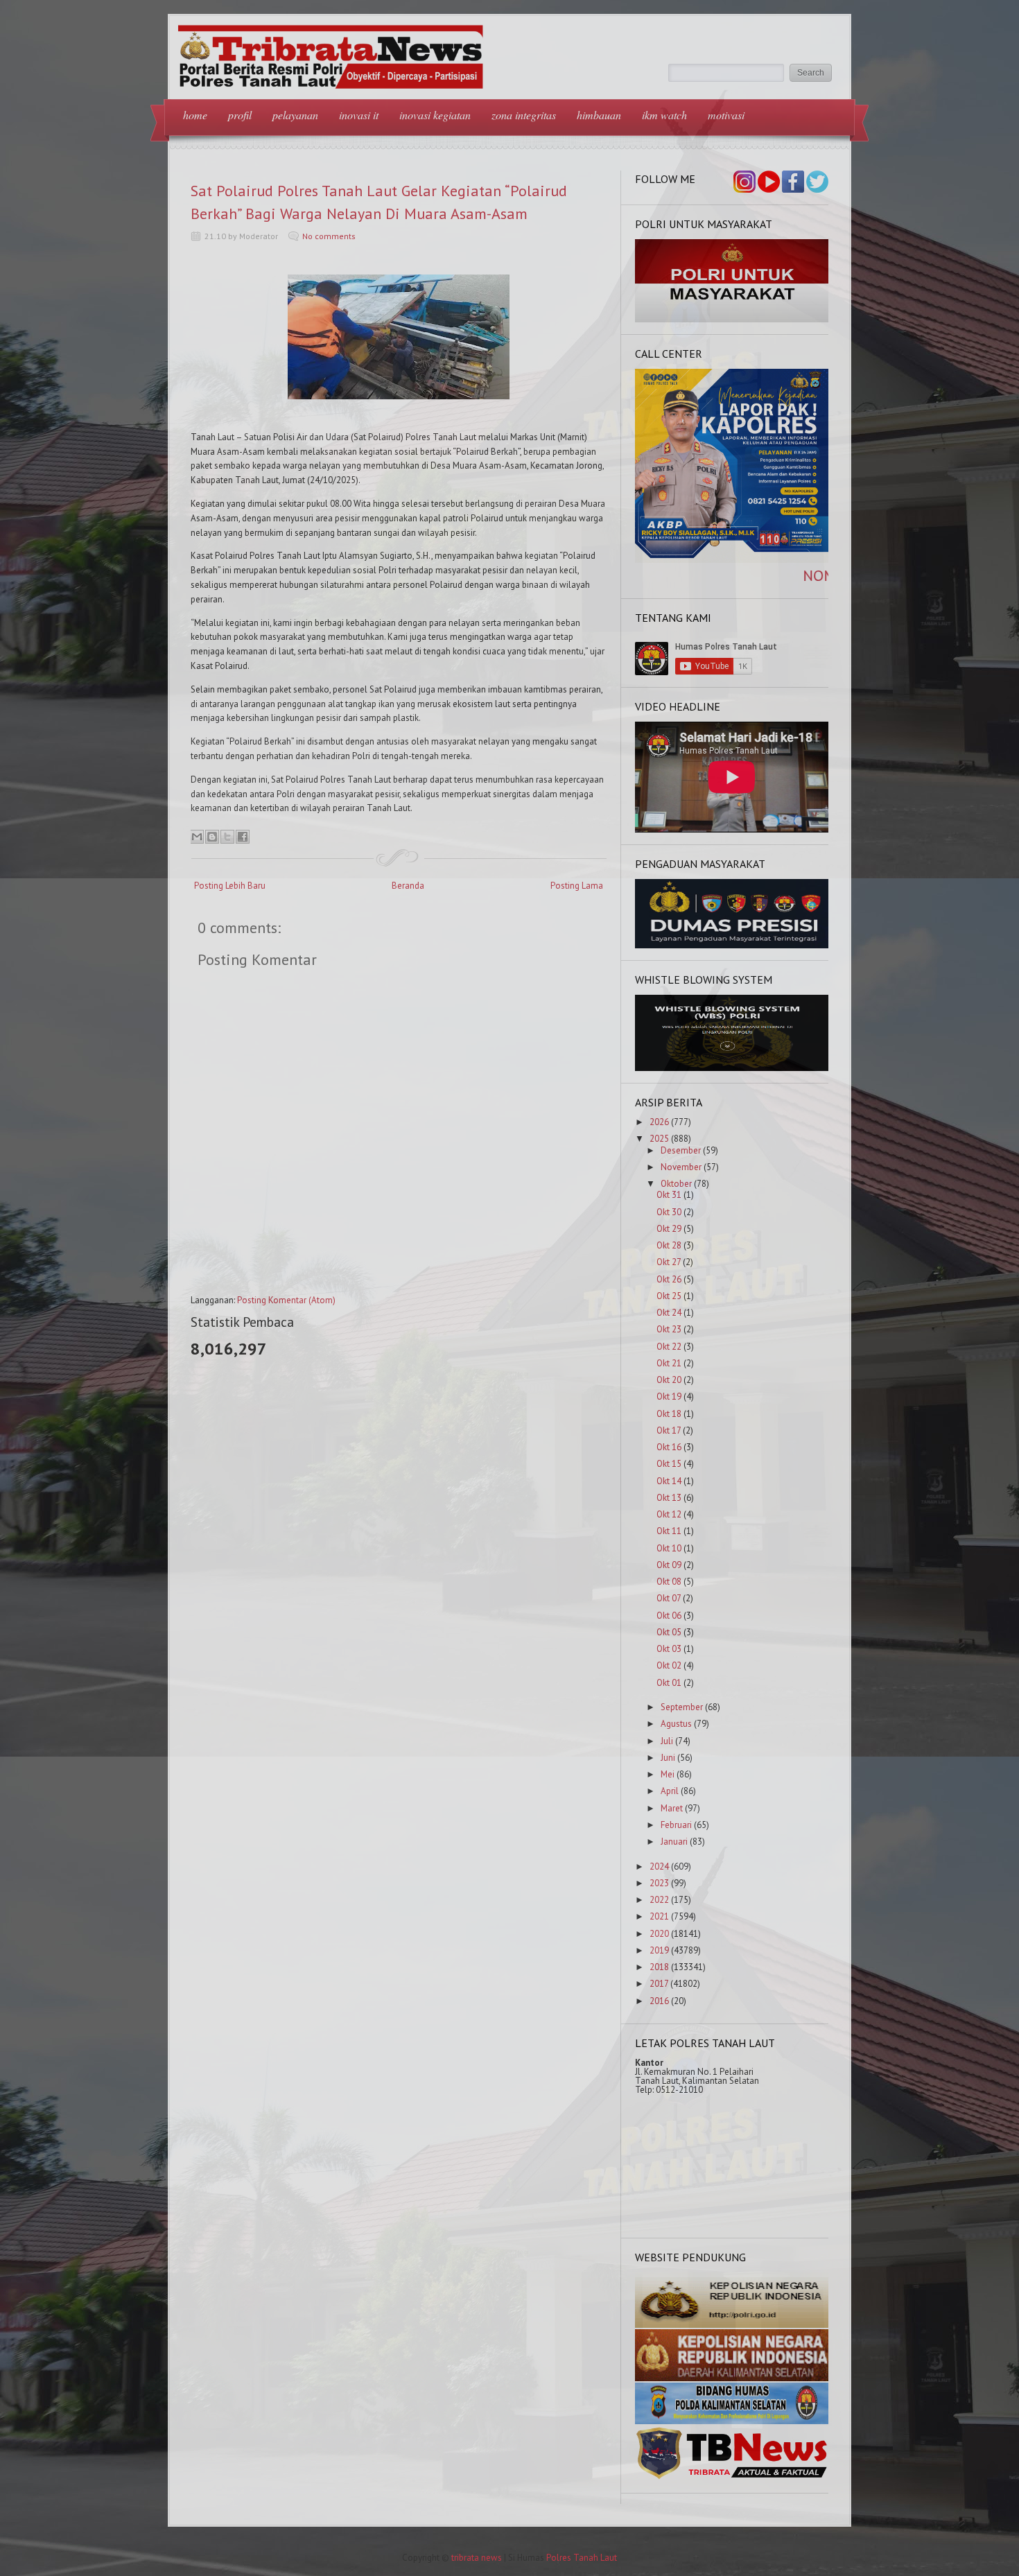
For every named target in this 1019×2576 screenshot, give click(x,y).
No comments (329, 236)
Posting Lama (577, 886)
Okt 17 (669, 1430)
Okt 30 (669, 1212)
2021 (659, 1916)
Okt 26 (669, 1279)
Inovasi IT (359, 115)
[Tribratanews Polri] (732, 2478)
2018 (659, 1967)
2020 (659, 1934)
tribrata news (477, 2558)
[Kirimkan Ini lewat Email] (197, 837)
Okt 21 (669, 1363)
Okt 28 (669, 1245)
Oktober (676, 1184)
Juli (667, 1741)
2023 (659, 1883)
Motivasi (726, 115)
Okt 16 (669, 1447)
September (682, 1707)
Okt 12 (669, 1514)
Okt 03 (669, 1649)
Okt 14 (669, 1481)
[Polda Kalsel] (732, 2378)
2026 (659, 1122)
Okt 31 (669, 1195)
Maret (672, 1808)
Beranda (408, 886)
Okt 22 (669, 1347)
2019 (659, 1950)
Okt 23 (669, 1329)
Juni (668, 1758)
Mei (668, 1774)
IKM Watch (664, 115)
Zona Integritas (524, 115)
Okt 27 (669, 1262)
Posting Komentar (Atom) (286, 1300)
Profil (240, 115)
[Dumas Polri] (732, 319)
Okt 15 (669, 1464)
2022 (659, 1900)
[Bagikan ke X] (227, 837)
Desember (681, 1150)
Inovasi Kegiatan (435, 115)
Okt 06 (669, 1616)
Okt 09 (669, 1565)
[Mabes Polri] (732, 2325)
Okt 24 (669, 1313)
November (681, 1167)
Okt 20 (669, 1380)
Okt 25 (669, 1296)
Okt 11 (669, 1531)
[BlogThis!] (212, 837)
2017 (659, 1984)
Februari (676, 1825)
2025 (659, 1139)
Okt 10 (669, 1548)
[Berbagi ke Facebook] (243, 837)
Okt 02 (669, 1665)
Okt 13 (669, 1498)
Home (195, 115)
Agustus (676, 1724)
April (670, 1791)
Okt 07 (669, 1598)
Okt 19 (669, 1396)
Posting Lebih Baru (230, 886)
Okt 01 (669, 1683)
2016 (659, 2001)
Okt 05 (669, 1632)
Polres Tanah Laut (582, 2558)
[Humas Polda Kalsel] (732, 2421)
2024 (659, 1866)
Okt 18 (669, 1414)
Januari (674, 1842)
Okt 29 (669, 1229)
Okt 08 (669, 1582)
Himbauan (599, 115)
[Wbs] (732, 1068)
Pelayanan (295, 115)
